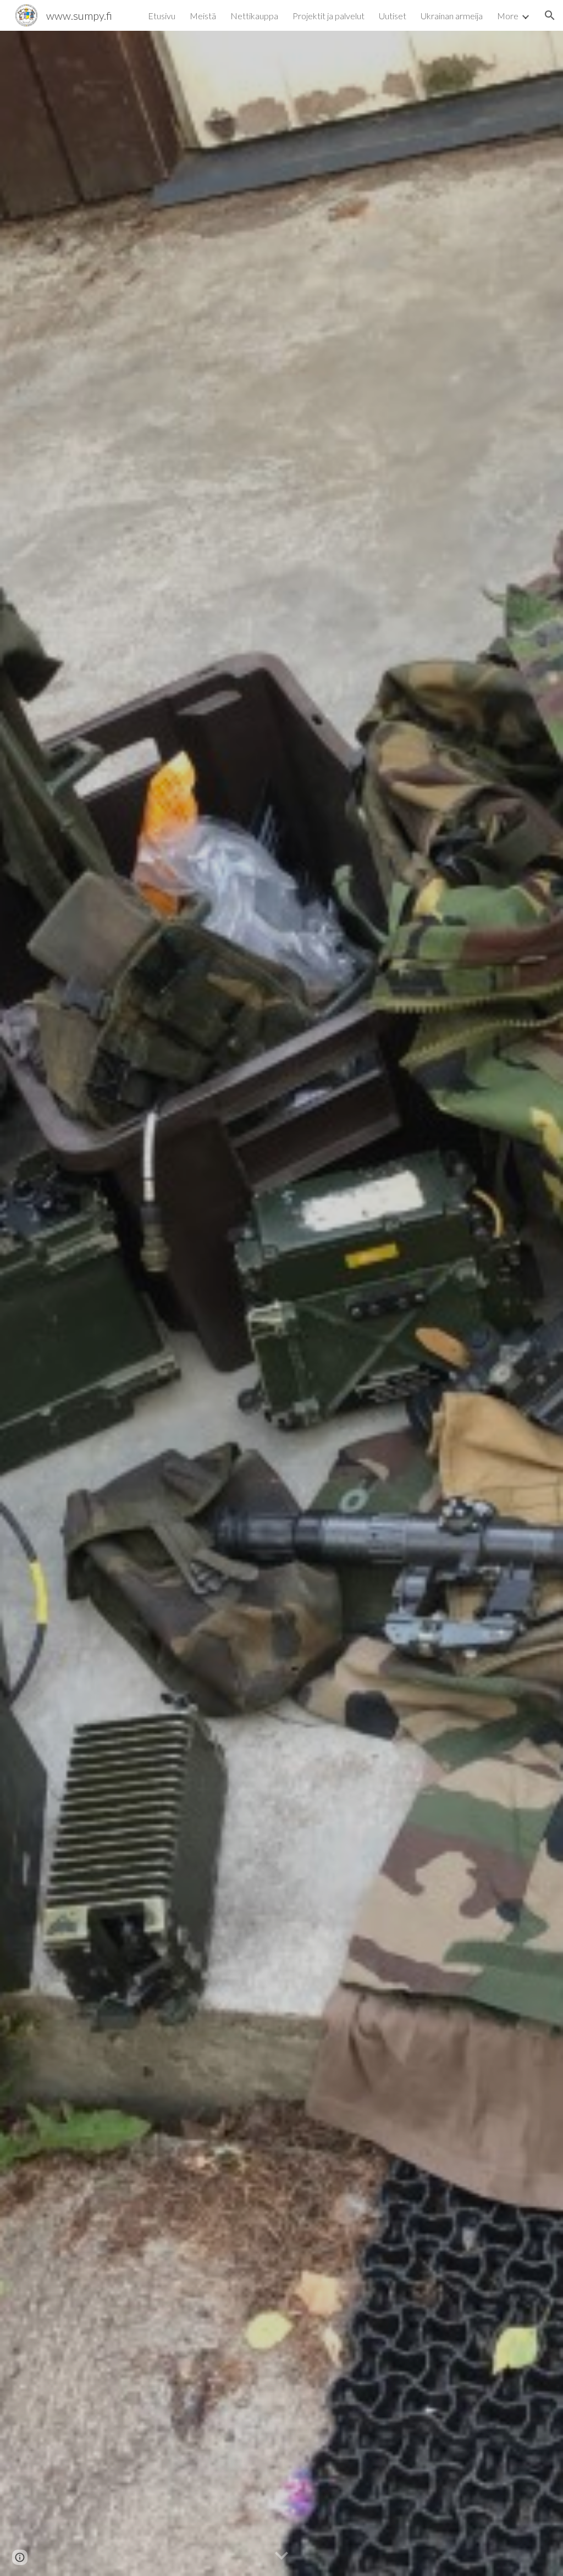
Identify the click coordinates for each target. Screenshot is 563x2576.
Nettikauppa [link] (254, 16)
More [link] (508, 16)
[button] (550, 15)
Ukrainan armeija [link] (452, 16)
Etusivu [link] (162, 16)
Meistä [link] (203, 16)
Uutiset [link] (393, 16)
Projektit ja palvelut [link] (329, 16)
